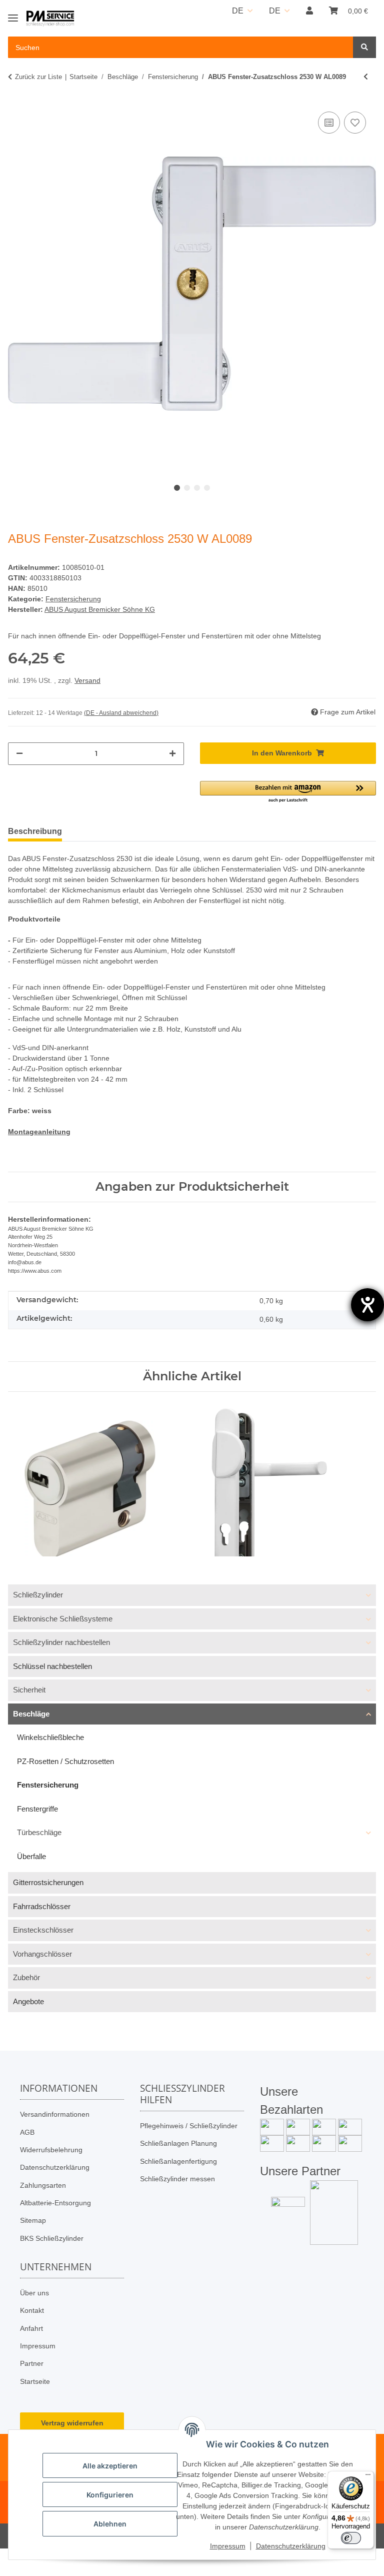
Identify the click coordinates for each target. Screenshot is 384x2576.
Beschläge (31, 1714)
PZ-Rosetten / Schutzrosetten (65, 1761)
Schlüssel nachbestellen (52, 1666)
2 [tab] (187, 488)
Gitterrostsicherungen (48, 1882)
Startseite (35, 2381)
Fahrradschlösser (42, 1906)
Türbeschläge (39, 1832)
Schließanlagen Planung (178, 2143)
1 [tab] (177, 488)
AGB (27, 2132)
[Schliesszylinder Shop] (50, 19)
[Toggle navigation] (13, 14)
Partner (32, 2363)
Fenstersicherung (73, 599)
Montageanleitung (39, 1132)
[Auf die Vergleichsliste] (329, 123)
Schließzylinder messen (177, 2179)
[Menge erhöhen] (172, 754)
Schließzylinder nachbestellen (61, 1642)
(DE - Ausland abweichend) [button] (121, 713)
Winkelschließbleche (50, 1737)
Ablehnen (110, 2524)
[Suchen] (364, 47)
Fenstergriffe (37, 1809)
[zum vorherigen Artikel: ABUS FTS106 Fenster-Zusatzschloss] (366, 77)
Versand (87, 680)
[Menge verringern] (19, 754)
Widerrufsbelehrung (51, 2150)
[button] (309, 11)
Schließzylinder (38, 1595)
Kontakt (32, 2310)
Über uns (34, 2293)
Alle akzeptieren (110, 2466)
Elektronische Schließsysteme (63, 1619)
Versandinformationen (55, 2114)
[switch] (351, 2538)
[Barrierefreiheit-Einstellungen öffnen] (367, 1305)
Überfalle (31, 1856)
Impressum (38, 2346)
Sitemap (33, 2220)
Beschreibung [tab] (35, 831)
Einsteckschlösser (43, 1930)
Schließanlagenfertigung (178, 2161)
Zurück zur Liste (38, 77)
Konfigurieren (110, 2495)
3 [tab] (197, 488)
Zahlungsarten (43, 2185)
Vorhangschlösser (42, 1954)
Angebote (28, 2001)
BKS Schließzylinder (52, 2238)
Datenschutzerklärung (55, 2167)
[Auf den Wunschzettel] (355, 123)
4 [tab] (207, 488)
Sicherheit (29, 1690)
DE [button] (238, 11)
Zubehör (26, 1977)
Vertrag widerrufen (72, 2423)
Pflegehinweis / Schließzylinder (189, 2126)
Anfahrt (31, 2328)
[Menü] (368, 2477)
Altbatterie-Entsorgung (55, 2203)
